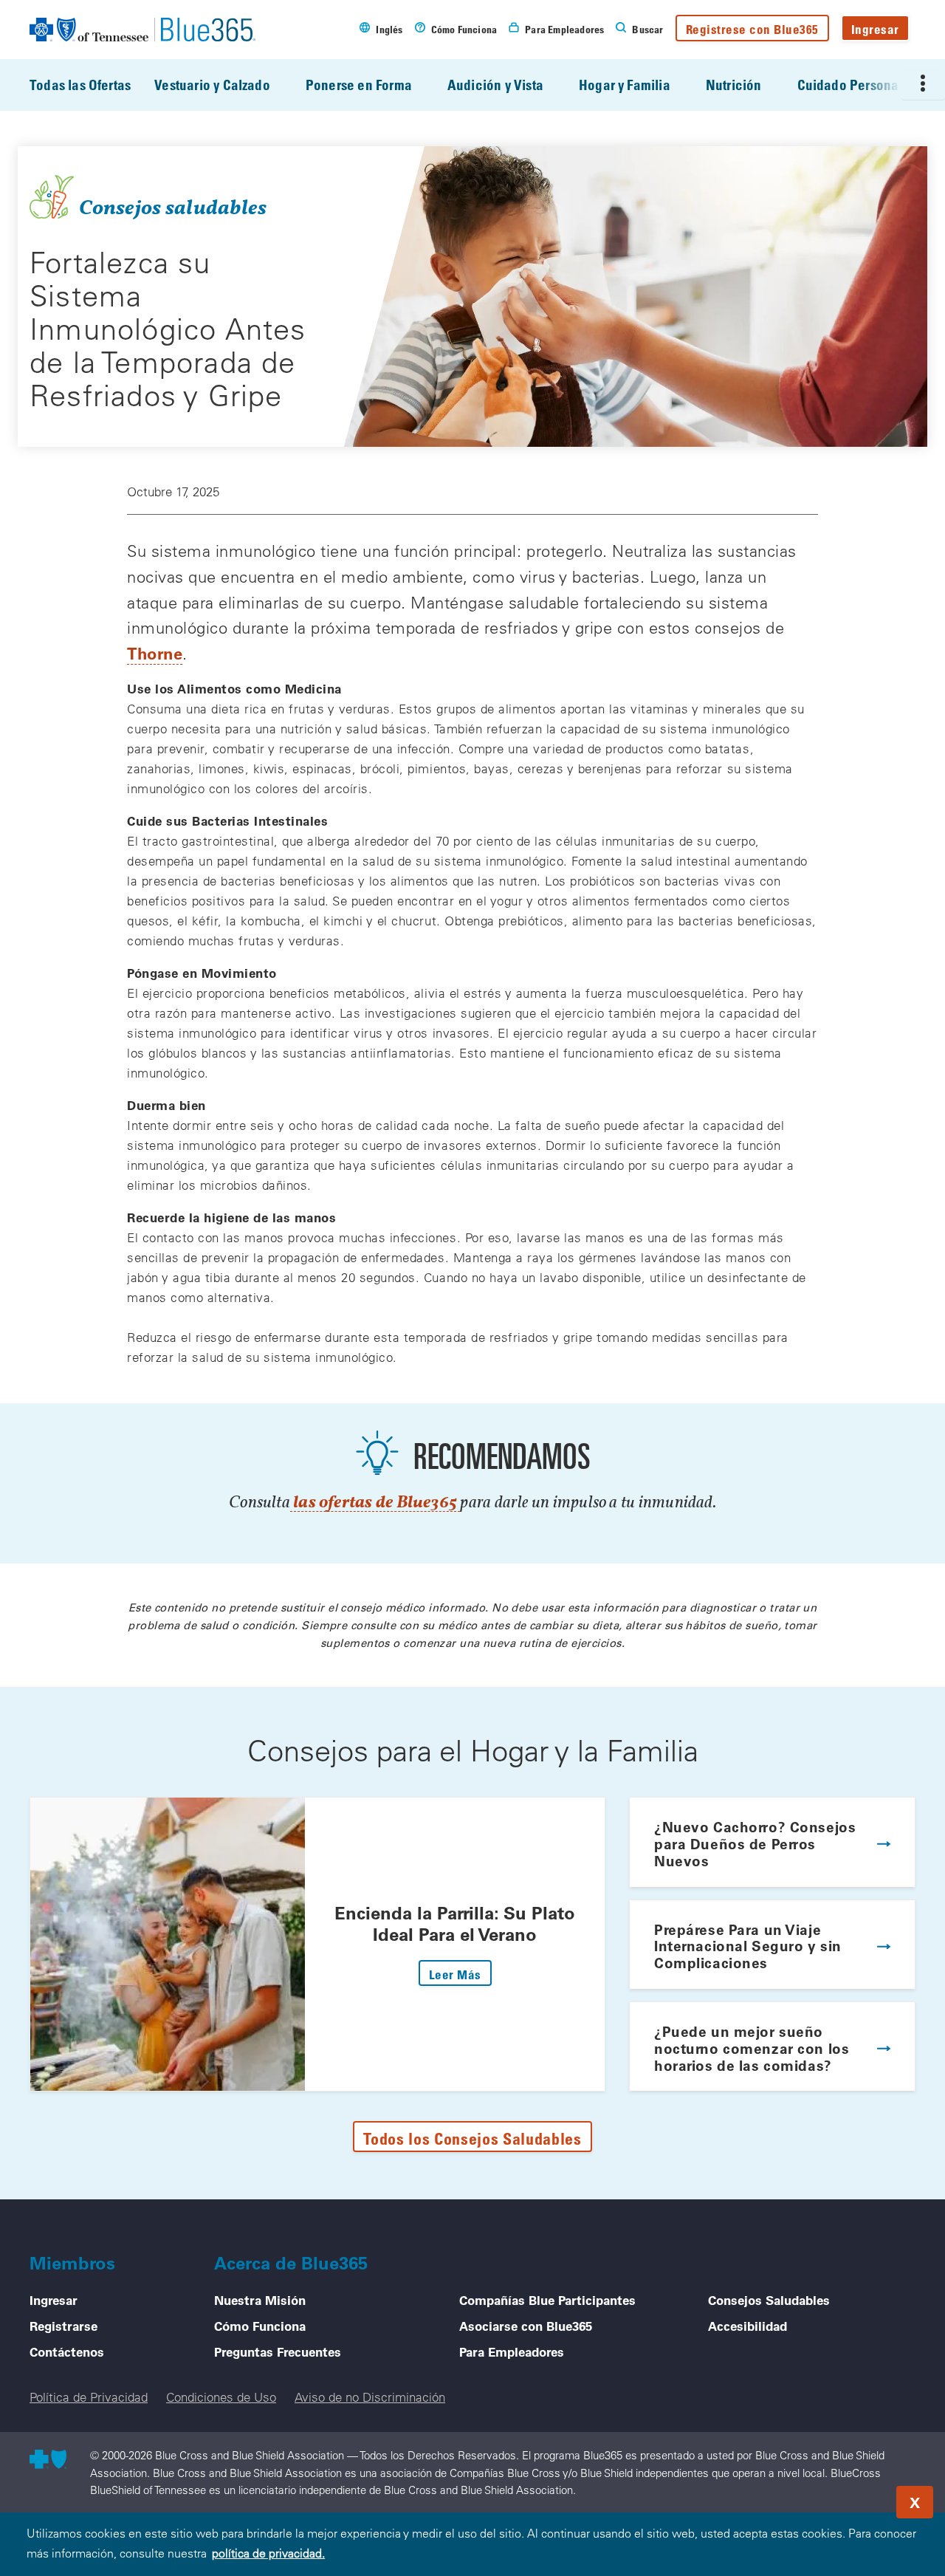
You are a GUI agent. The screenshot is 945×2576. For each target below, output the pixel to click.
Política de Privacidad (89, 2397)
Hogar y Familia (625, 85)
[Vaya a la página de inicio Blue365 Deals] (142, 30)
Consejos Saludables (769, 2300)
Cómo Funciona (260, 2326)
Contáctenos (67, 2351)
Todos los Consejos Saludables (472, 2138)
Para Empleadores (512, 2351)
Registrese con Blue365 (752, 29)
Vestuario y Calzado (212, 85)
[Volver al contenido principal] (845, 2498)
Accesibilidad (748, 2326)
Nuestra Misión (260, 2300)
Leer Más (460, 1974)
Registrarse (63, 2326)
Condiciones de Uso (221, 2397)
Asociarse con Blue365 (526, 2326)
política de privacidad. (268, 2553)
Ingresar (875, 29)
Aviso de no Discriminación (370, 2397)
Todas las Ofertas (80, 85)
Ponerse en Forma (359, 85)
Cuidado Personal (850, 85)
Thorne (155, 653)
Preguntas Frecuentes (278, 2351)
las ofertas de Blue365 (375, 1503)
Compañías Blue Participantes (547, 2300)
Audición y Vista (495, 85)
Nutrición (734, 85)
